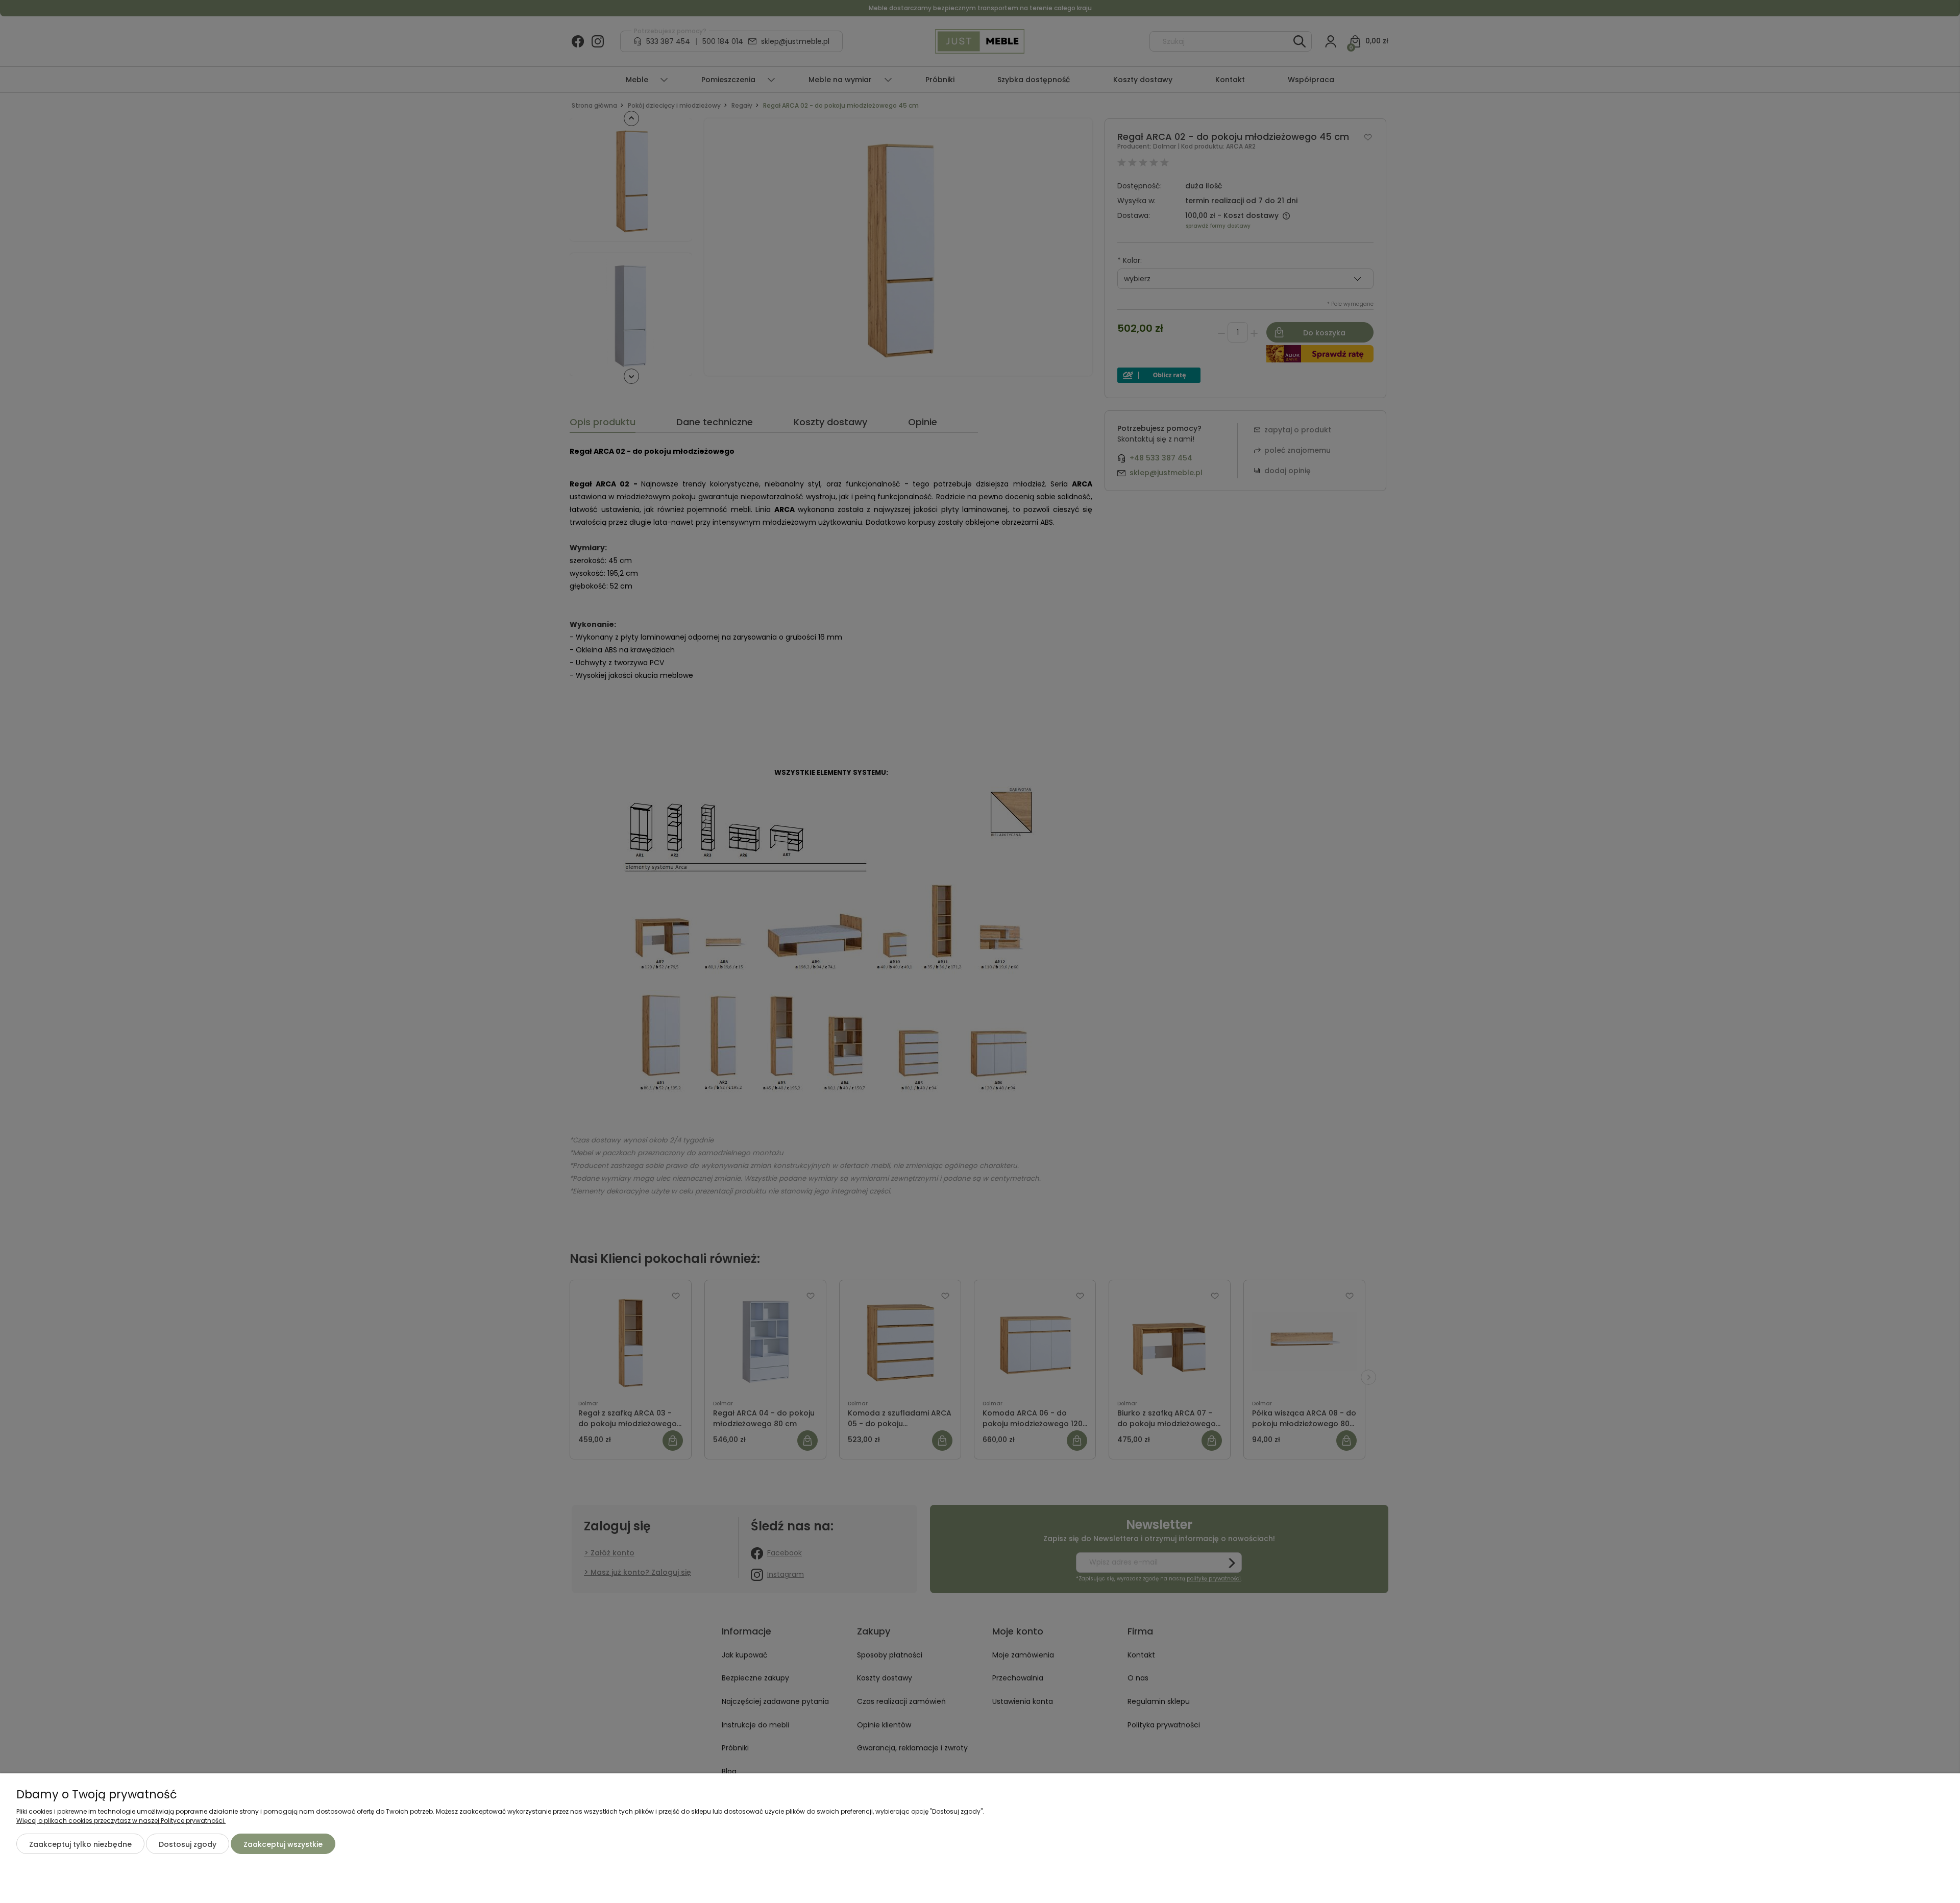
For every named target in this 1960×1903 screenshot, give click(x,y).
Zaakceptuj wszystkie (283, 1844)
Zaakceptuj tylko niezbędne (80, 1844)
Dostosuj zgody (188, 1844)
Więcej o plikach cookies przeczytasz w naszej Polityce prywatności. (121, 1821)
